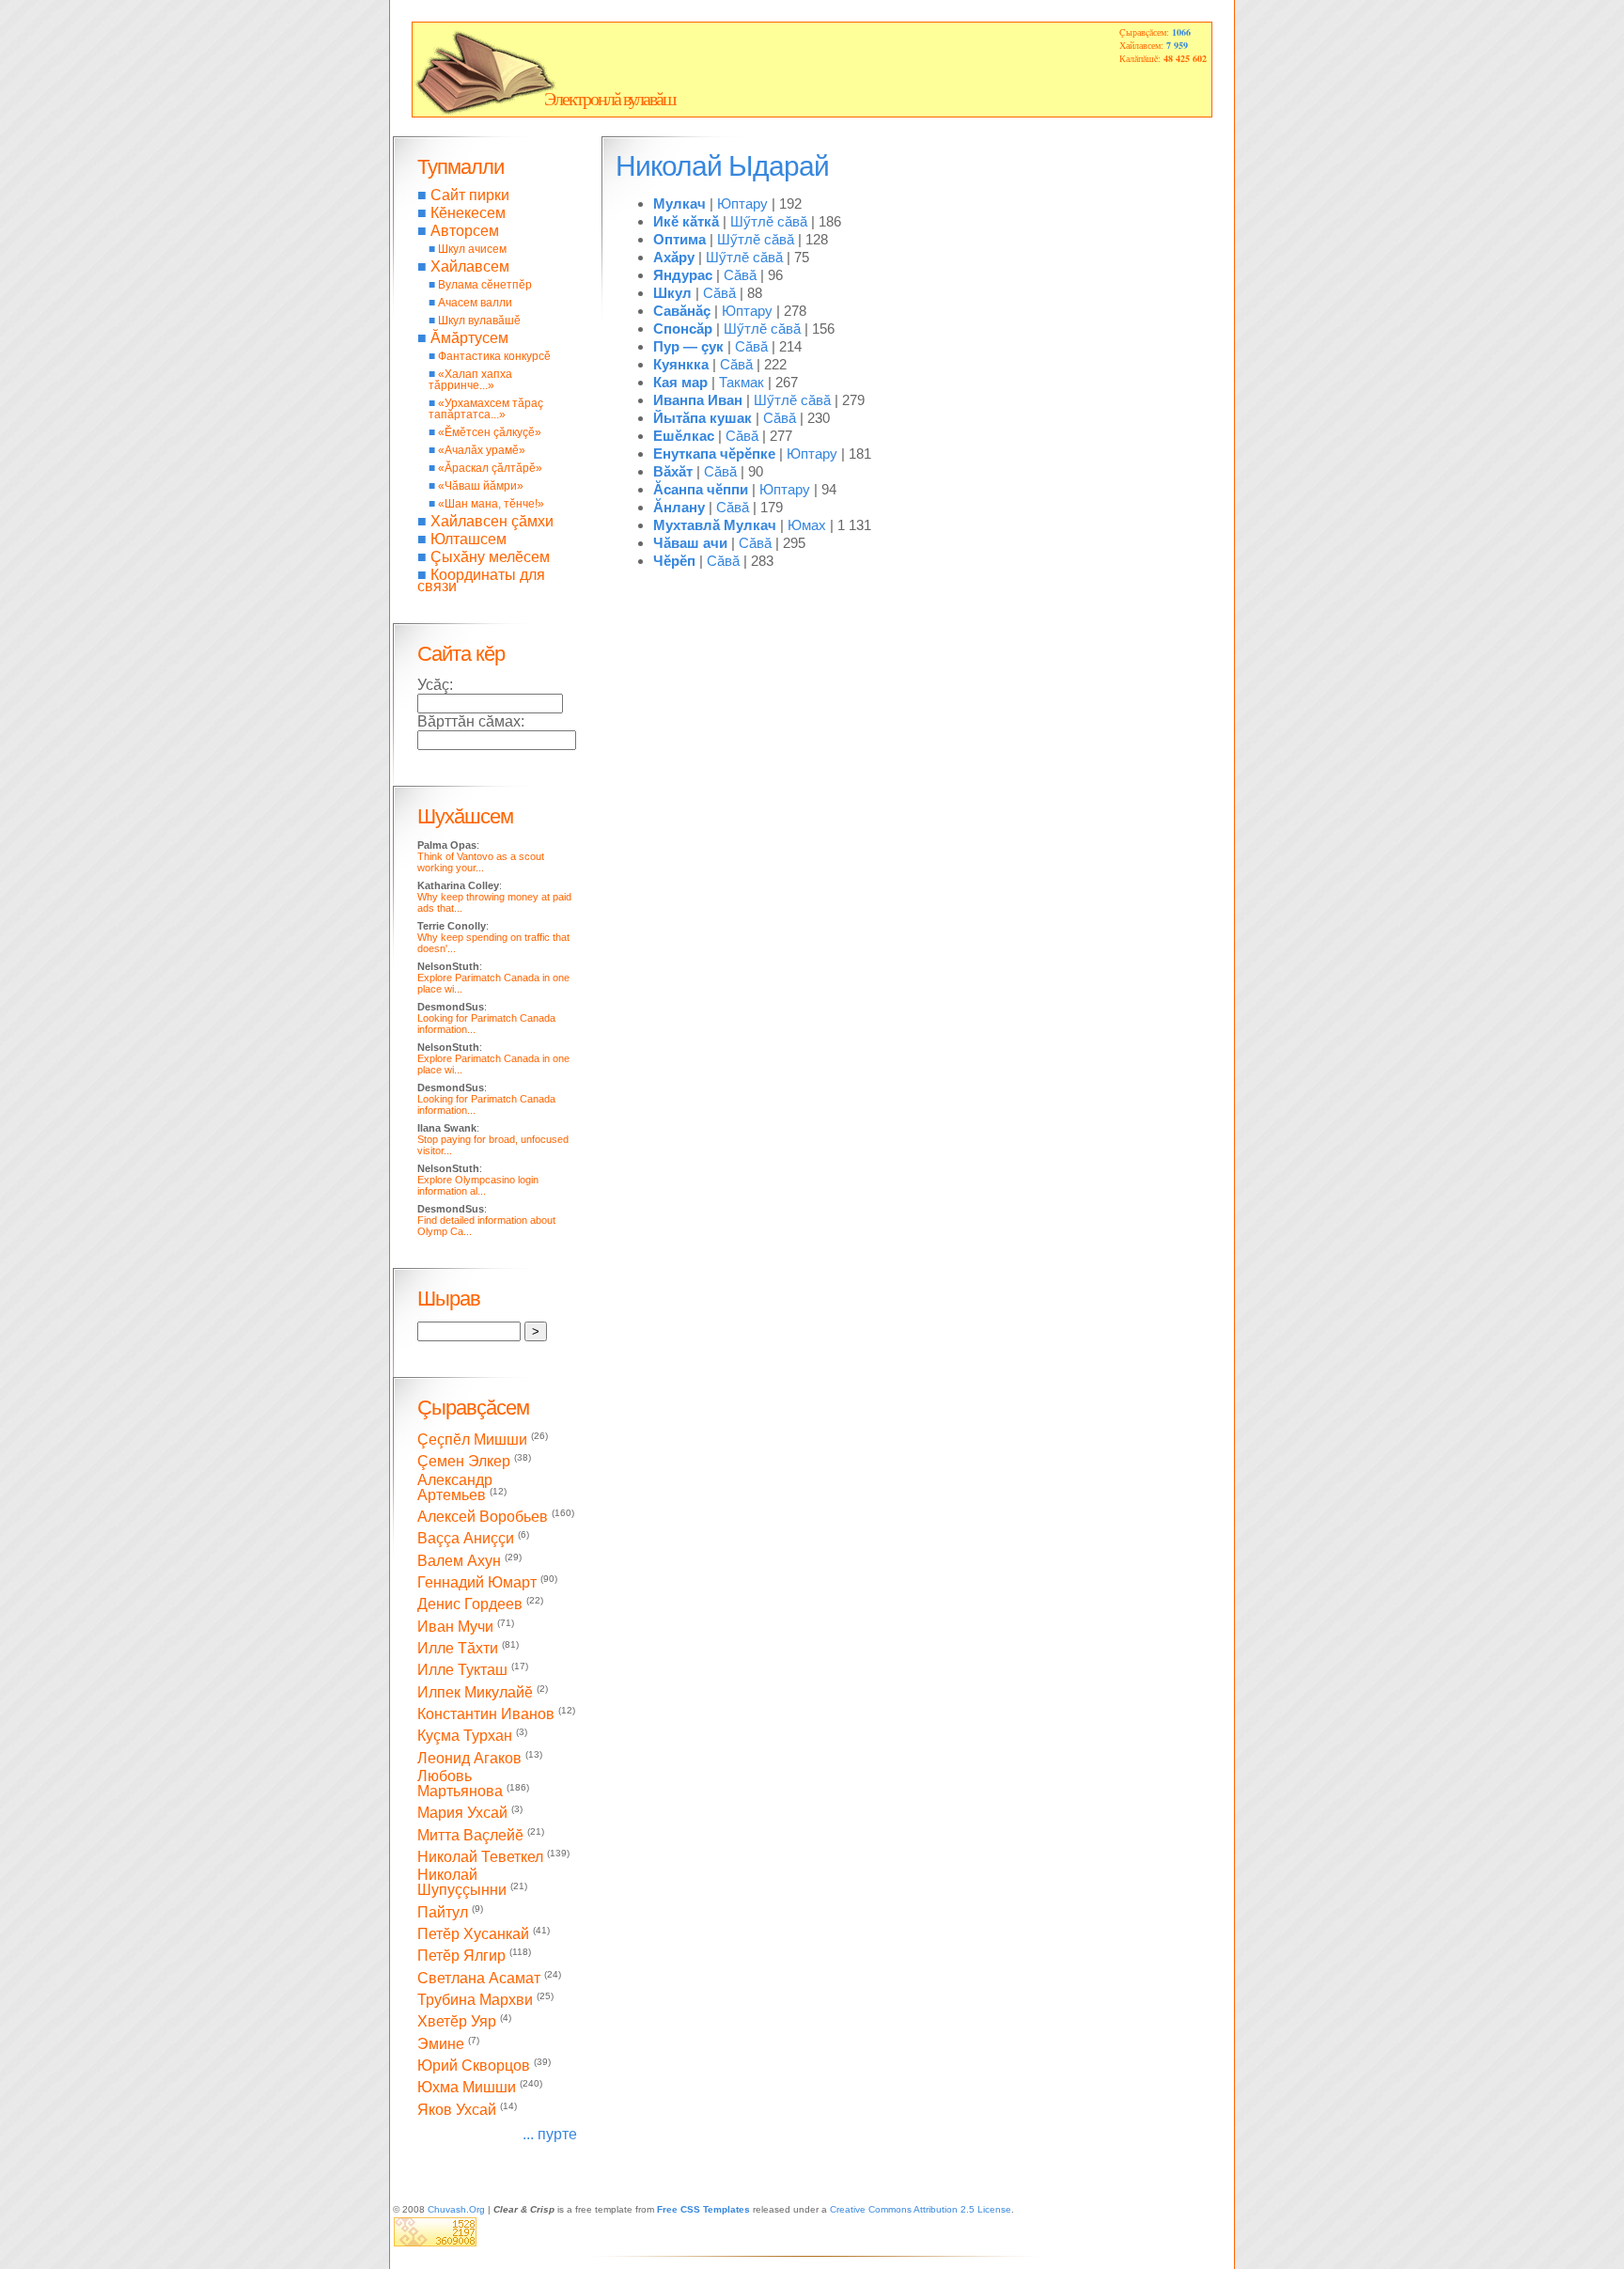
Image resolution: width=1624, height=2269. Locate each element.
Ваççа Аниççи (466, 1539)
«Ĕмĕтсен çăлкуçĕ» (490, 432)
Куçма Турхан (465, 1737)
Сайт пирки (470, 195)
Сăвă (740, 275)
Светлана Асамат (479, 1978)
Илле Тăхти (458, 1648)
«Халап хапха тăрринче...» (470, 380)
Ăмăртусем (469, 338)
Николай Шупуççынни (462, 1882)
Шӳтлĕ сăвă (769, 221)
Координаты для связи (481, 580)
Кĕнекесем (468, 213)
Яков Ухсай (457, 2110)
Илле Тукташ (462, 1671)
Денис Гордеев (470, 1605)
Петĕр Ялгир (461, 1956)
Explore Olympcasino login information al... (478, 1185)
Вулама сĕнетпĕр (485, 285)
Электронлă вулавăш (609, 99)
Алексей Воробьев (483, 1517)
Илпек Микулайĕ (475, 1692)
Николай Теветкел (480, 1857)
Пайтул (443, 1912)
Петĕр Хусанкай (473, 1934)
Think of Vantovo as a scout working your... (481, 862)
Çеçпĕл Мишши (472, 1440)
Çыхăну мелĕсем (490, 557)
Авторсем (465, 231)
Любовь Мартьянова (460, 1784)
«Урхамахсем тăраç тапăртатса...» (486, 409)
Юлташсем (468, 539)
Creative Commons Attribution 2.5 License (921, 2209)
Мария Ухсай (462, 1814)
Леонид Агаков (469, 1758)
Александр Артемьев (455, 1487)
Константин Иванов (486, 1714)
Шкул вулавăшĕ (479, 321)
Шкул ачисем (472, 249)
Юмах (807, 525)
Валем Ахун (459, 1561)
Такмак (742, 382)
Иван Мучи (455, 1627)
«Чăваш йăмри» (481, 486)
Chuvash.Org (456, 2209)
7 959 (1177, 45)
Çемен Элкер (464, 1462)
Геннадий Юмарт (477, 1582)
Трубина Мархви (475, 2000)
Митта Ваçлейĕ (470, 1835)
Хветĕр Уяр (457, 2022)
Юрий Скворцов (474, 2066)
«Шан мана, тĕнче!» (491, 504)
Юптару (742, 203)
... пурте (550, 2134)
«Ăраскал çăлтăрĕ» (490, 468)
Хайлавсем (470, 266)
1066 (1181, 32)
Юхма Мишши (467, 2088)
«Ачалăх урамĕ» (482, 450)
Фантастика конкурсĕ (494, 356)
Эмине (441, 2044)
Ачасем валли (475, 303)
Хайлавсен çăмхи (492, 521)
